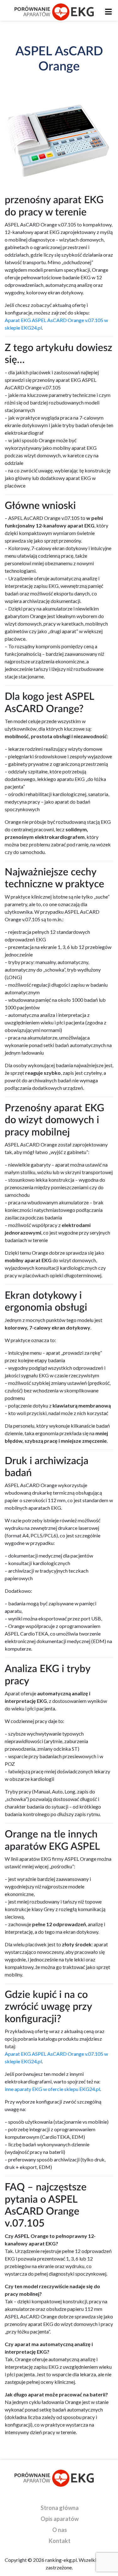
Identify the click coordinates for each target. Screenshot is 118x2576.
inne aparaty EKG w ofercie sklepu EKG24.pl (52, 2089)
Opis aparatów (60, 2519)
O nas (60, 2530)
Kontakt (60, 2541)
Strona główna (60, 2508)
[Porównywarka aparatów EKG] (54, 12)
